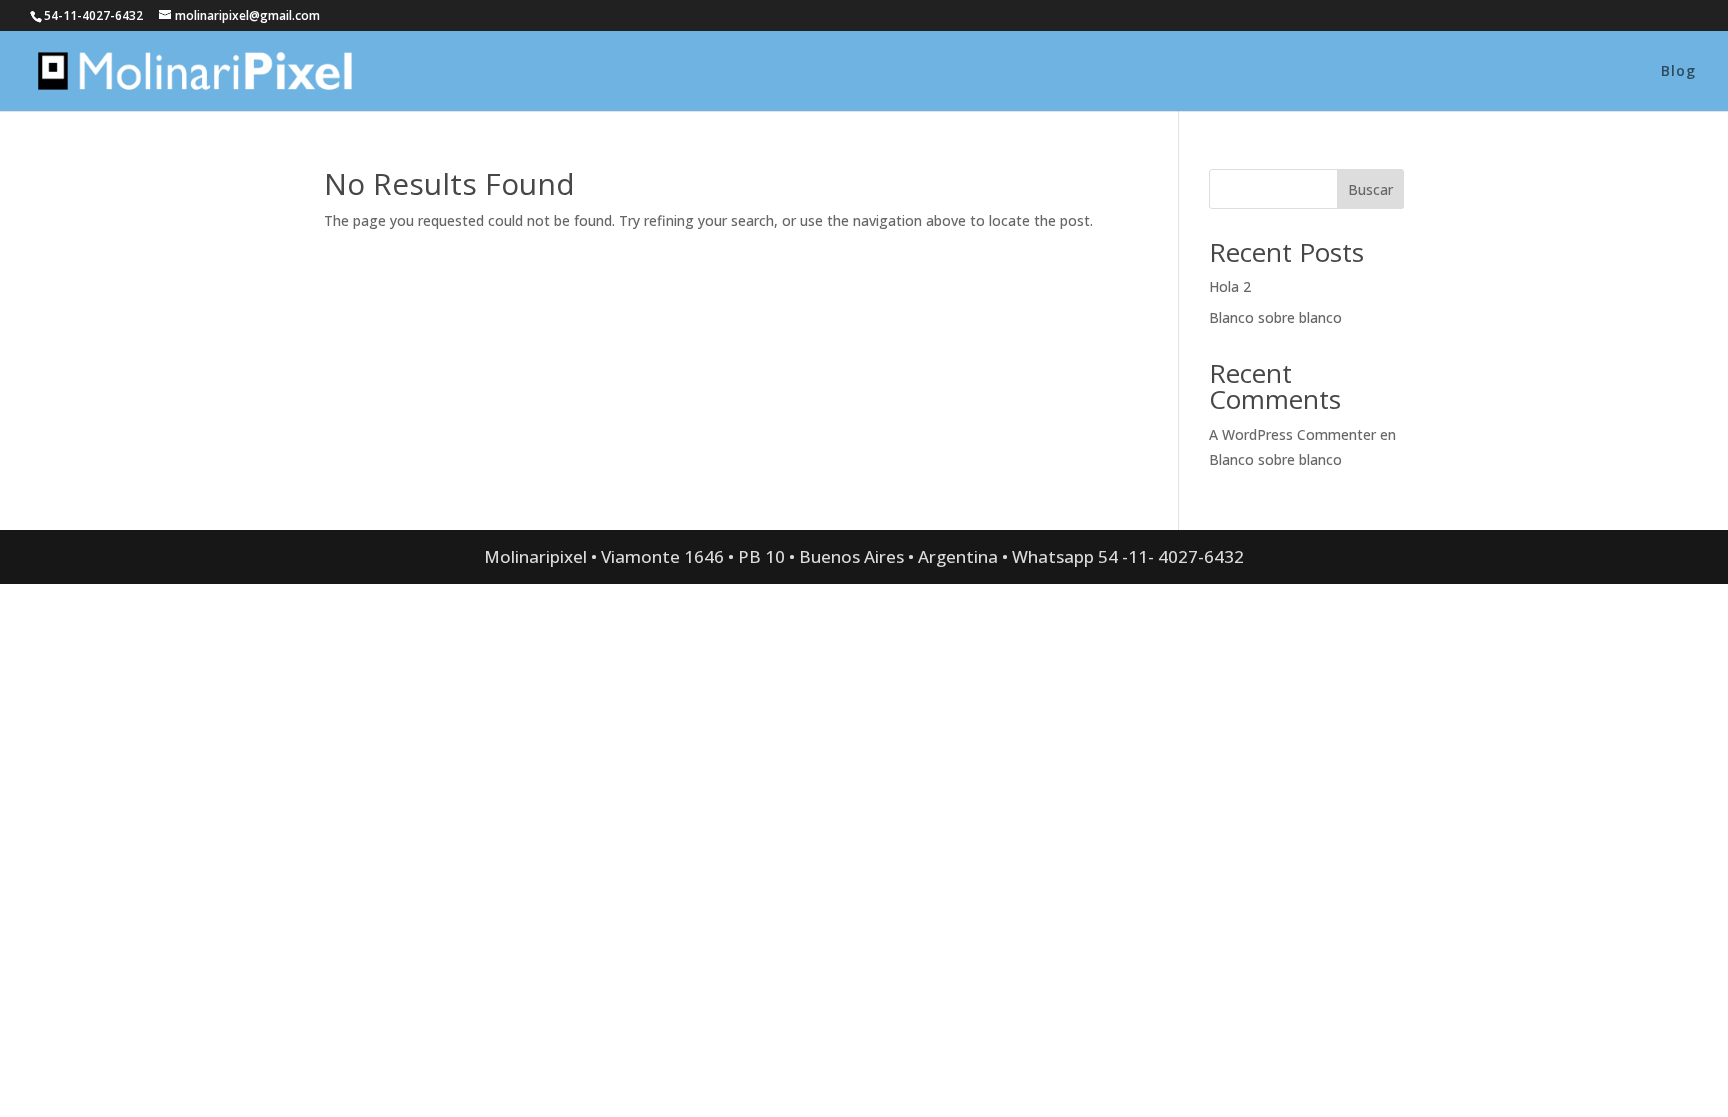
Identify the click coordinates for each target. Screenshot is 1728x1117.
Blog (1678, 72)
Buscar (1370, 189)
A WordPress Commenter (1292, 434)
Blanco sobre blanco (1275, 317)
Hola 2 (1230, 286)
